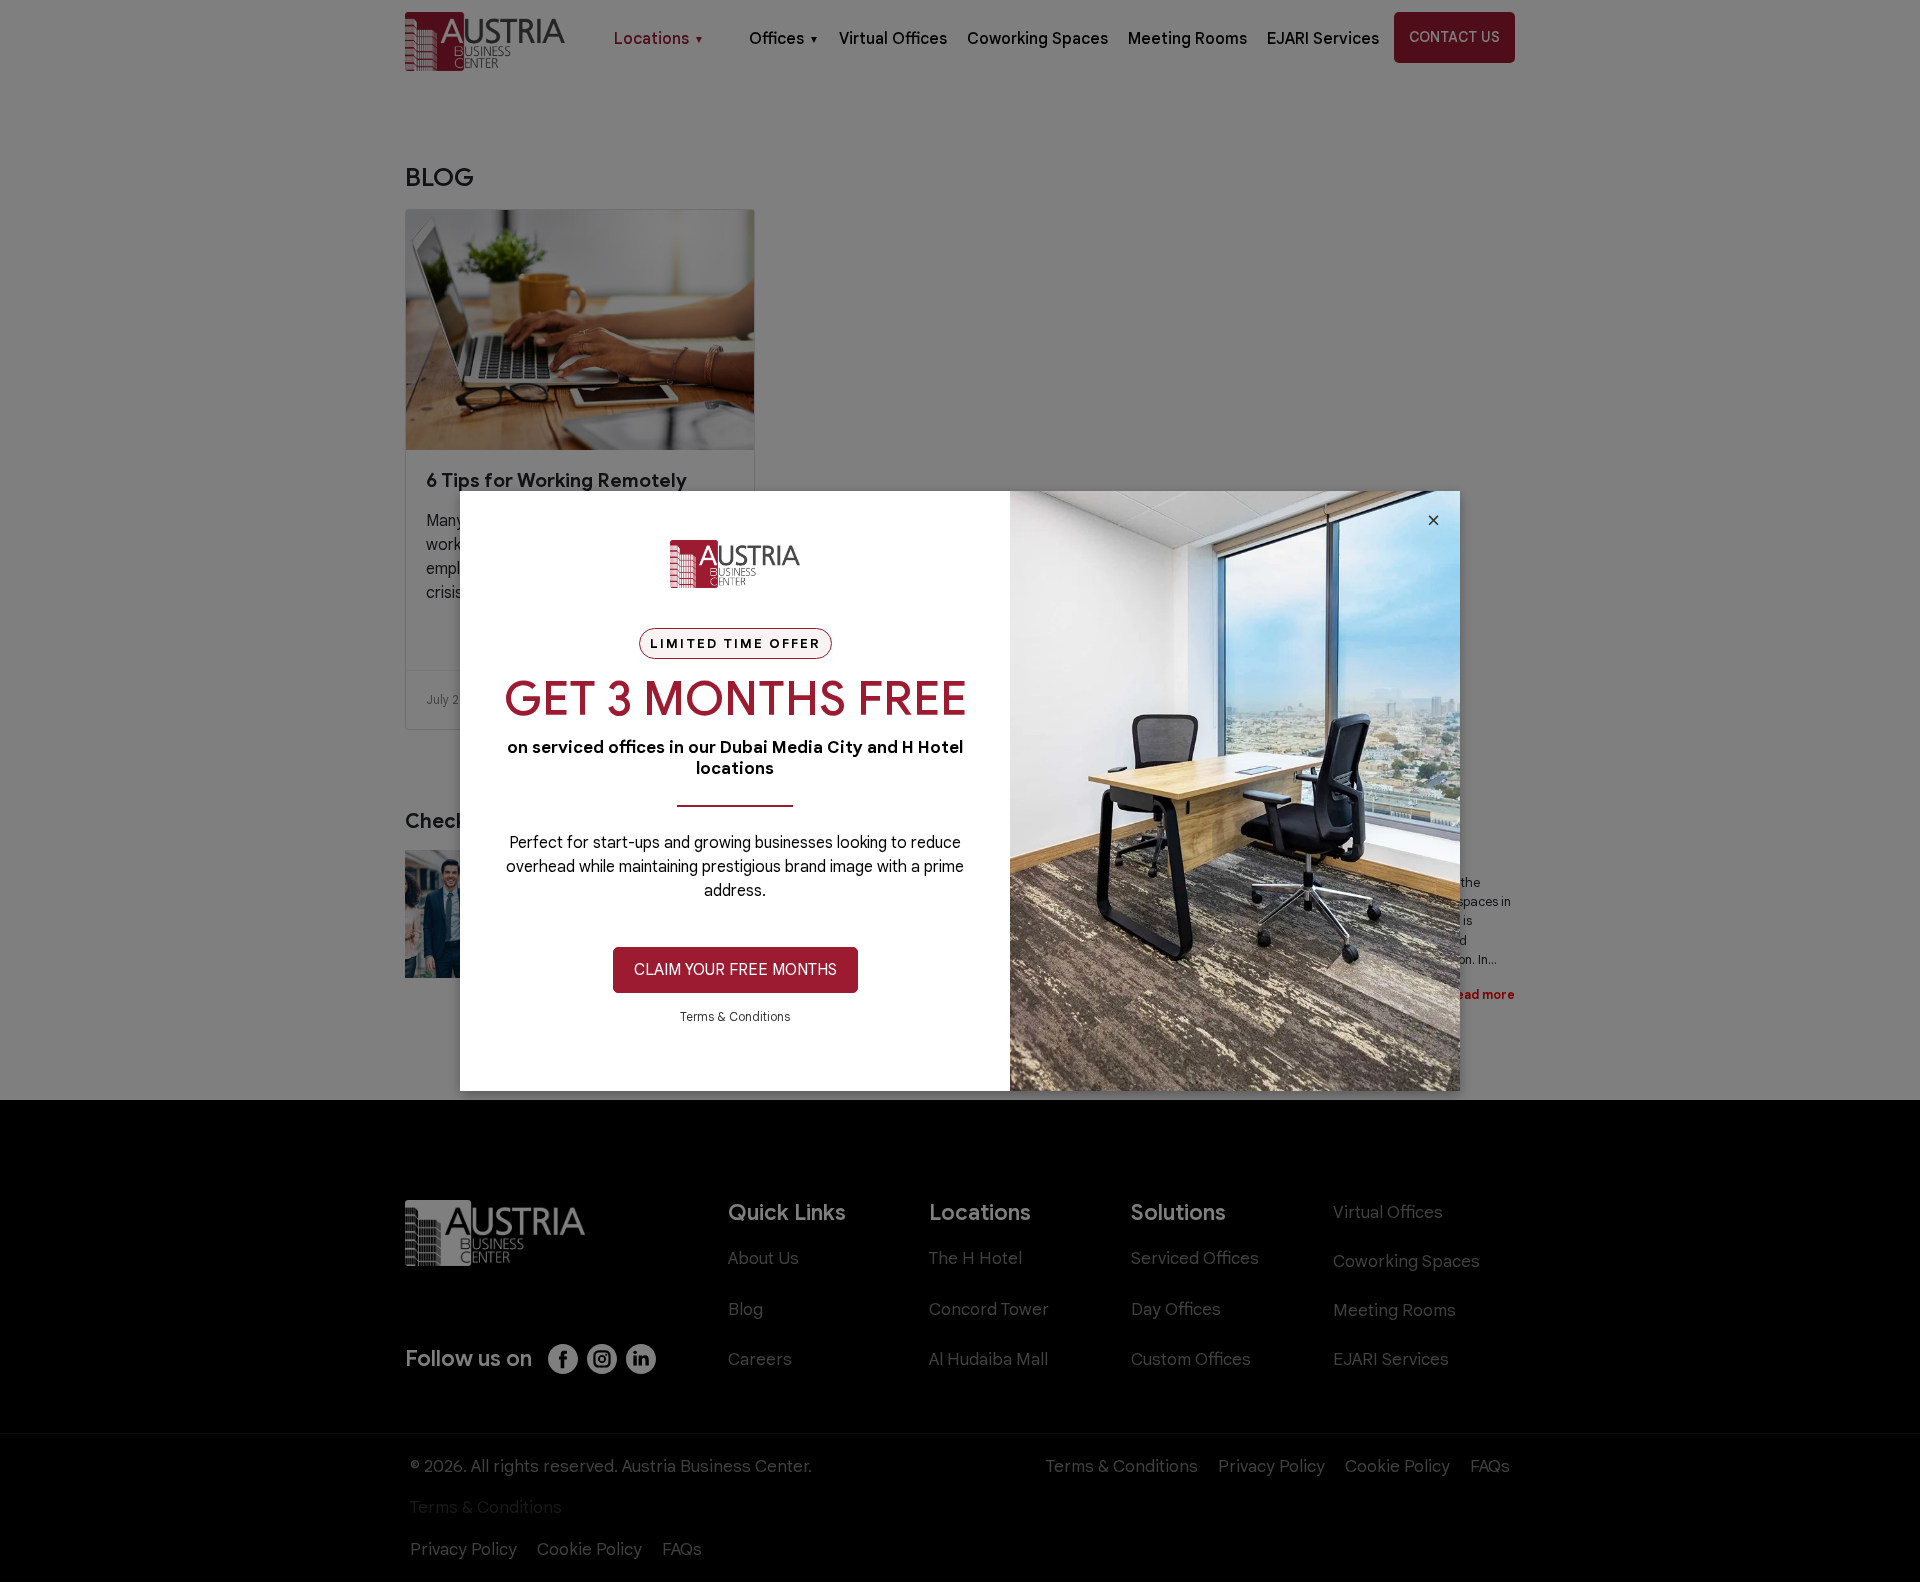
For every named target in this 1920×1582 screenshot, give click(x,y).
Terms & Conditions (735, 1016)
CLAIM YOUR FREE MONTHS (735, 970)
